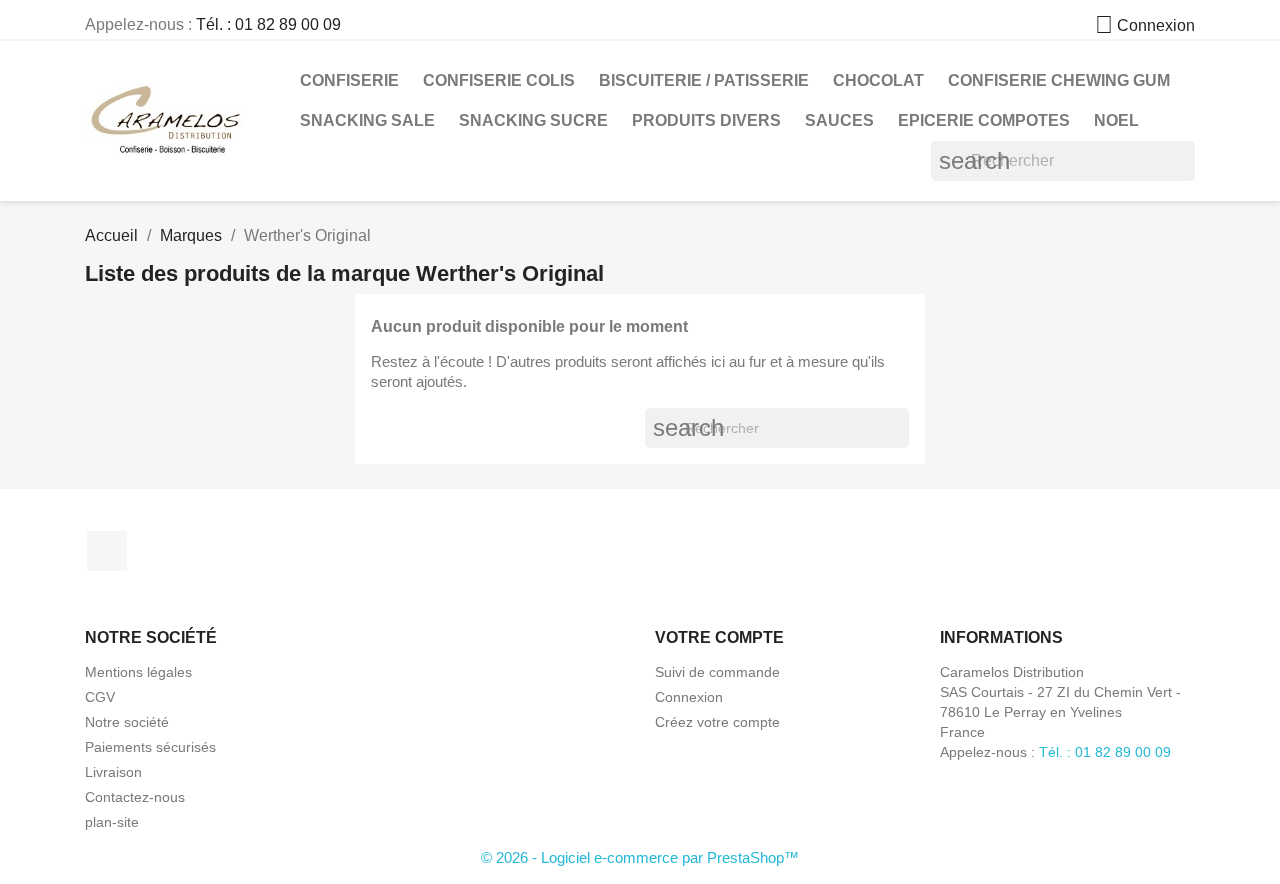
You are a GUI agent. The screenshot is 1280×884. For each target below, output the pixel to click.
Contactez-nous (135, 797)
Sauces (839, 120)
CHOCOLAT (878, 80)
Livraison (113, 772)
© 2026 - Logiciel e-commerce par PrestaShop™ (640, 857)
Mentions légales (138, 672)
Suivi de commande (717, 672)
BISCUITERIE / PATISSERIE (704, 80)
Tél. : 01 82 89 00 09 (268, 24)
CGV (100, 697)
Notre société (127, 722)
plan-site (112, 822)
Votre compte (719, 637)
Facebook (107, 551)
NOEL (1116, 120)
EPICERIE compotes (984, 120)
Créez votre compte (717, 722)
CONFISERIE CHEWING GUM (1059, 80)
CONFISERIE (349, 80)
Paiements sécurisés (150, 747)
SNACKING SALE (367, 120)
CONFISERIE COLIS (499, 80)
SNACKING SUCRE (533, 120)
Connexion (689, 697)
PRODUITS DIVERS (706, 120)
